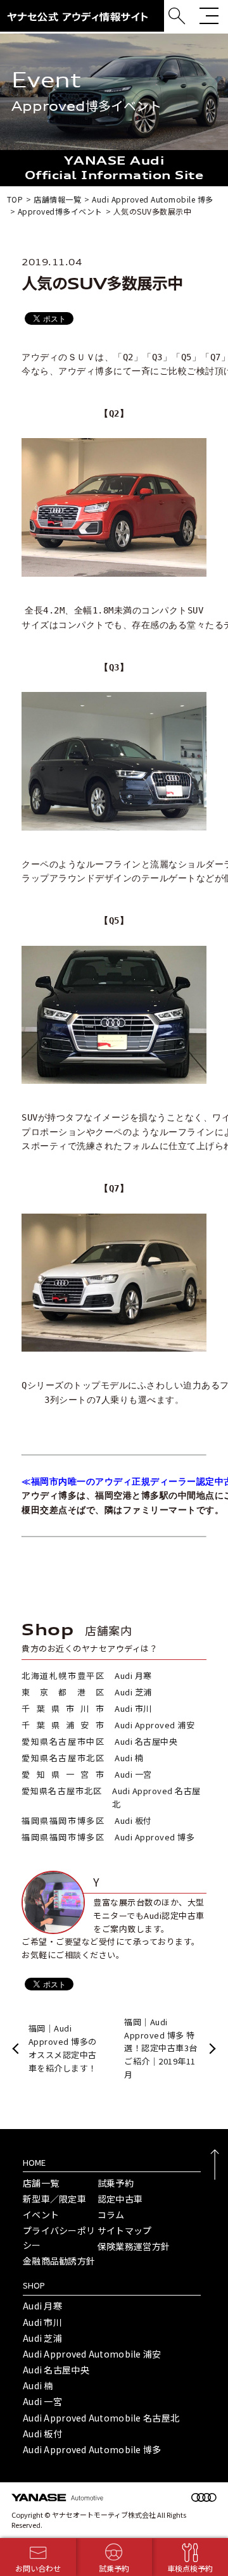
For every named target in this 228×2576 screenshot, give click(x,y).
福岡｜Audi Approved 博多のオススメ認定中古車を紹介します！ (63, 2048)
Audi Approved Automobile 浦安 (92, 2354)
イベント (41, 2215)
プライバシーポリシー (59, 2237)
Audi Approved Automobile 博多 (92, 2449)
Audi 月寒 (42, 2306)
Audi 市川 (42, 2322)
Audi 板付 (42, 2434)
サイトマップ (125, 2230)
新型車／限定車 (54, 2199)
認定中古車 (120, 2199)
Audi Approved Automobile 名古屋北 (101, 2418)
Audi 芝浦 (42, 2338)
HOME (34, 2162)
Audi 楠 (38, 2385)
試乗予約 (116, 2183)
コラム (111, 2215)
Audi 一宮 (42, 2401)
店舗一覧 (41, 2183)
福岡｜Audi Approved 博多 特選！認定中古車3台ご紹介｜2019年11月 (161, 2048)
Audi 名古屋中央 (56, 2370)
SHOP (34, 2285)
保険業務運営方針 (134, 2246)
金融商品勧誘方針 (59, 2261)
